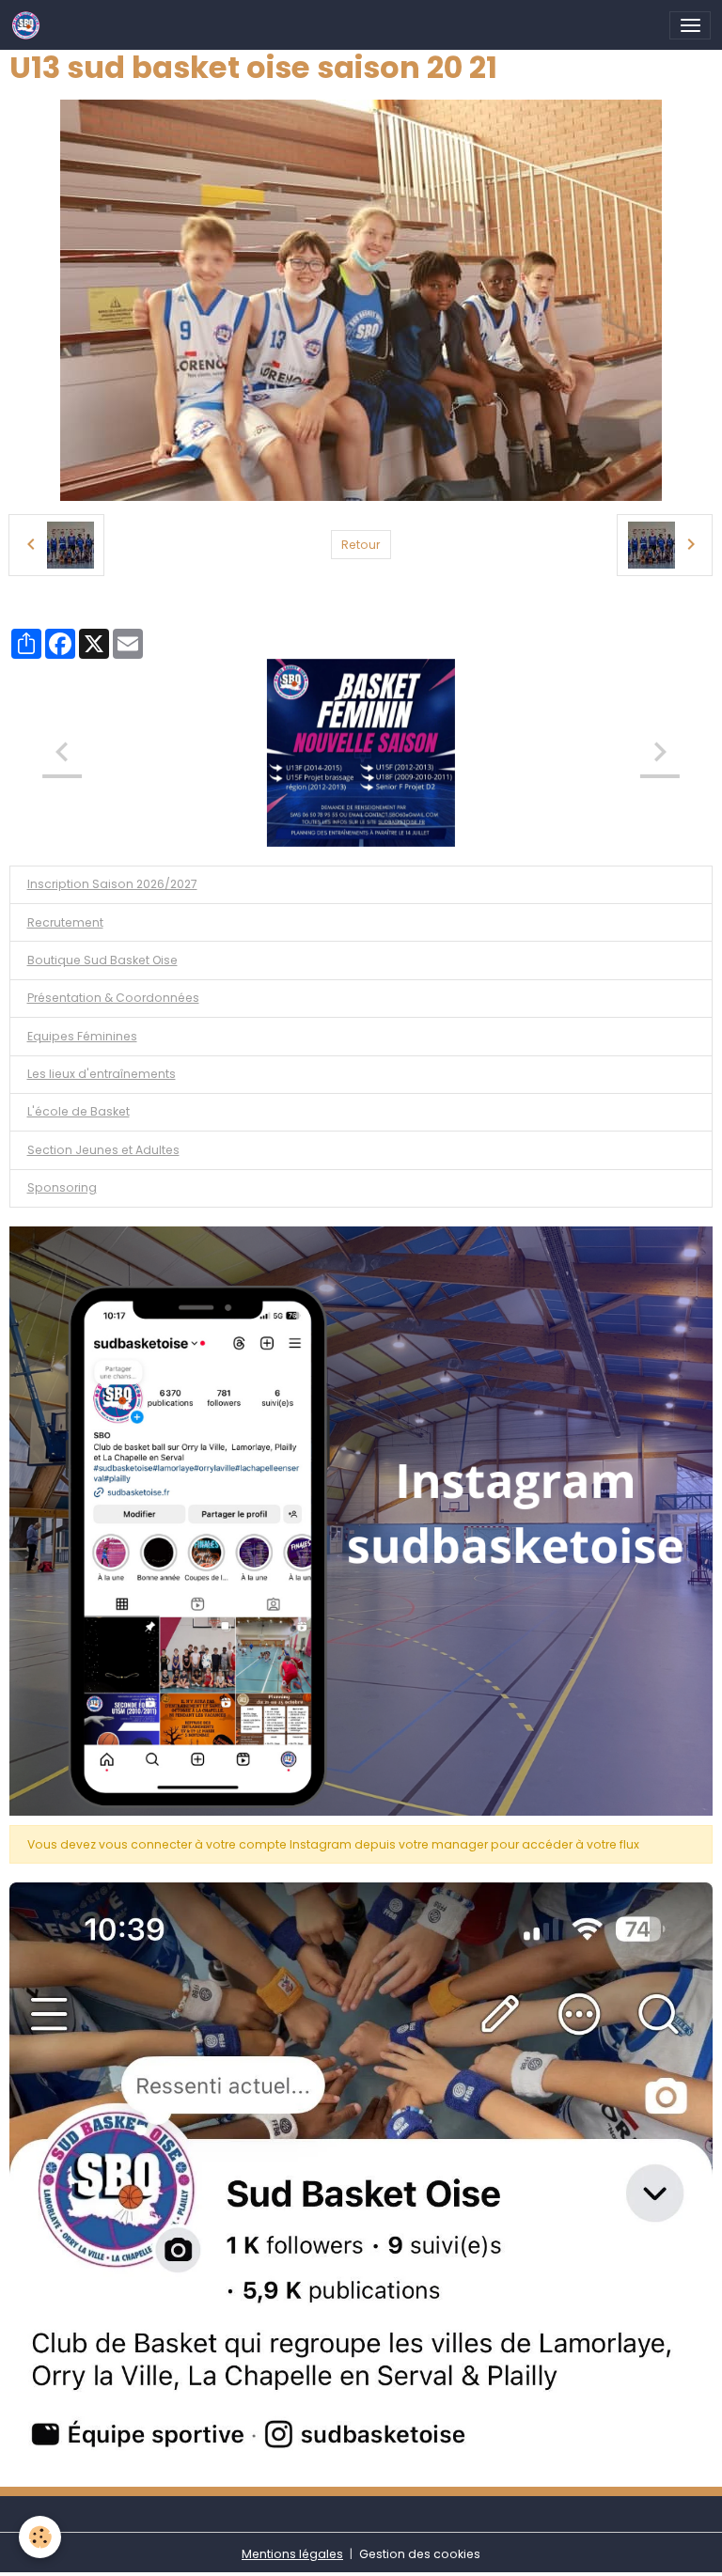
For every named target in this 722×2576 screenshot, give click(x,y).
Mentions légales (292, 2554)
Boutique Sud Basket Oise (102, 960)
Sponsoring (62, 1187)
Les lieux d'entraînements (102, 1074)
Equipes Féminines (82, 1036)
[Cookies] (40, 2537)
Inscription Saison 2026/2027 (112, 884)
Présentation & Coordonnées (113, 998)
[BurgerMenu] (690, 25)
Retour (361, 545)
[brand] (30, 25)
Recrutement (65, 922)
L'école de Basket (78, 1111)
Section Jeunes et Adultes (103, 1150)
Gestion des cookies (420, 2554)
